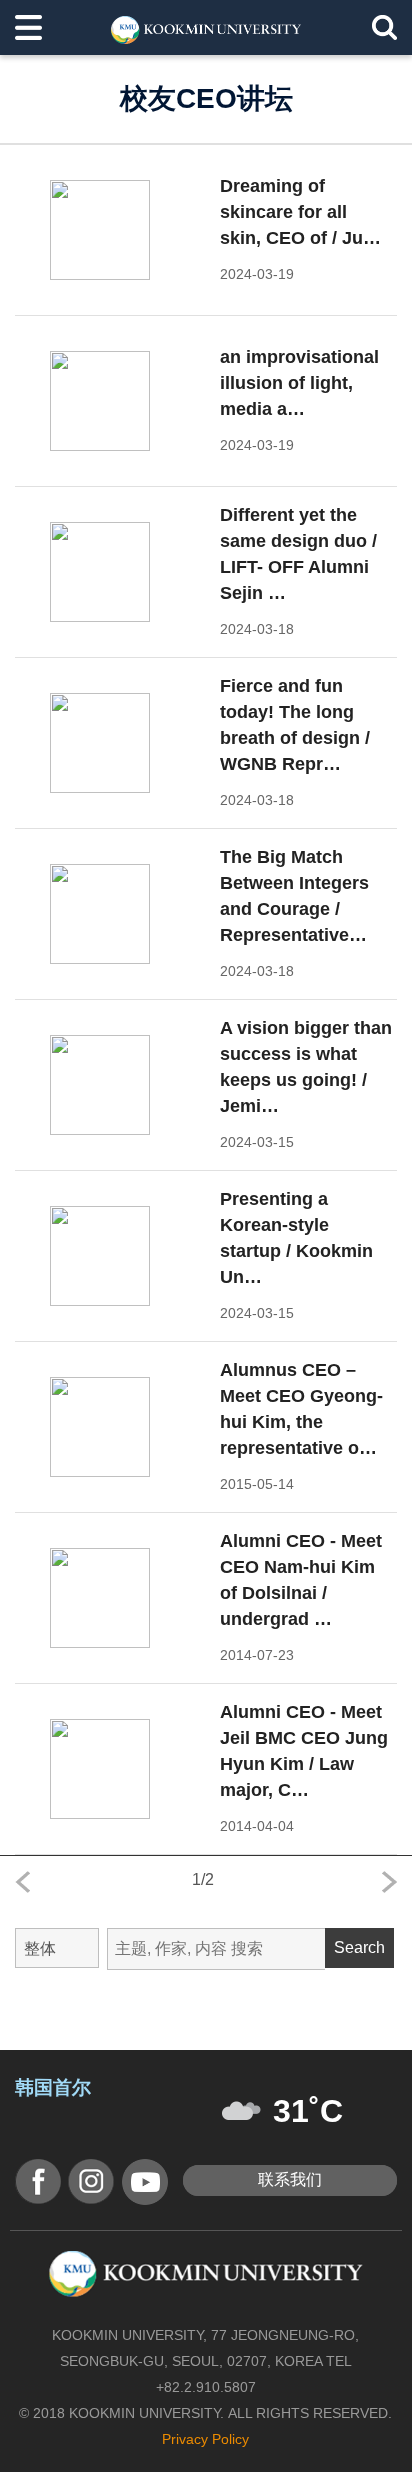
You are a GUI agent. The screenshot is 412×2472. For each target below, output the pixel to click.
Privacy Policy (205, 2439)
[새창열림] (38, 2181)
